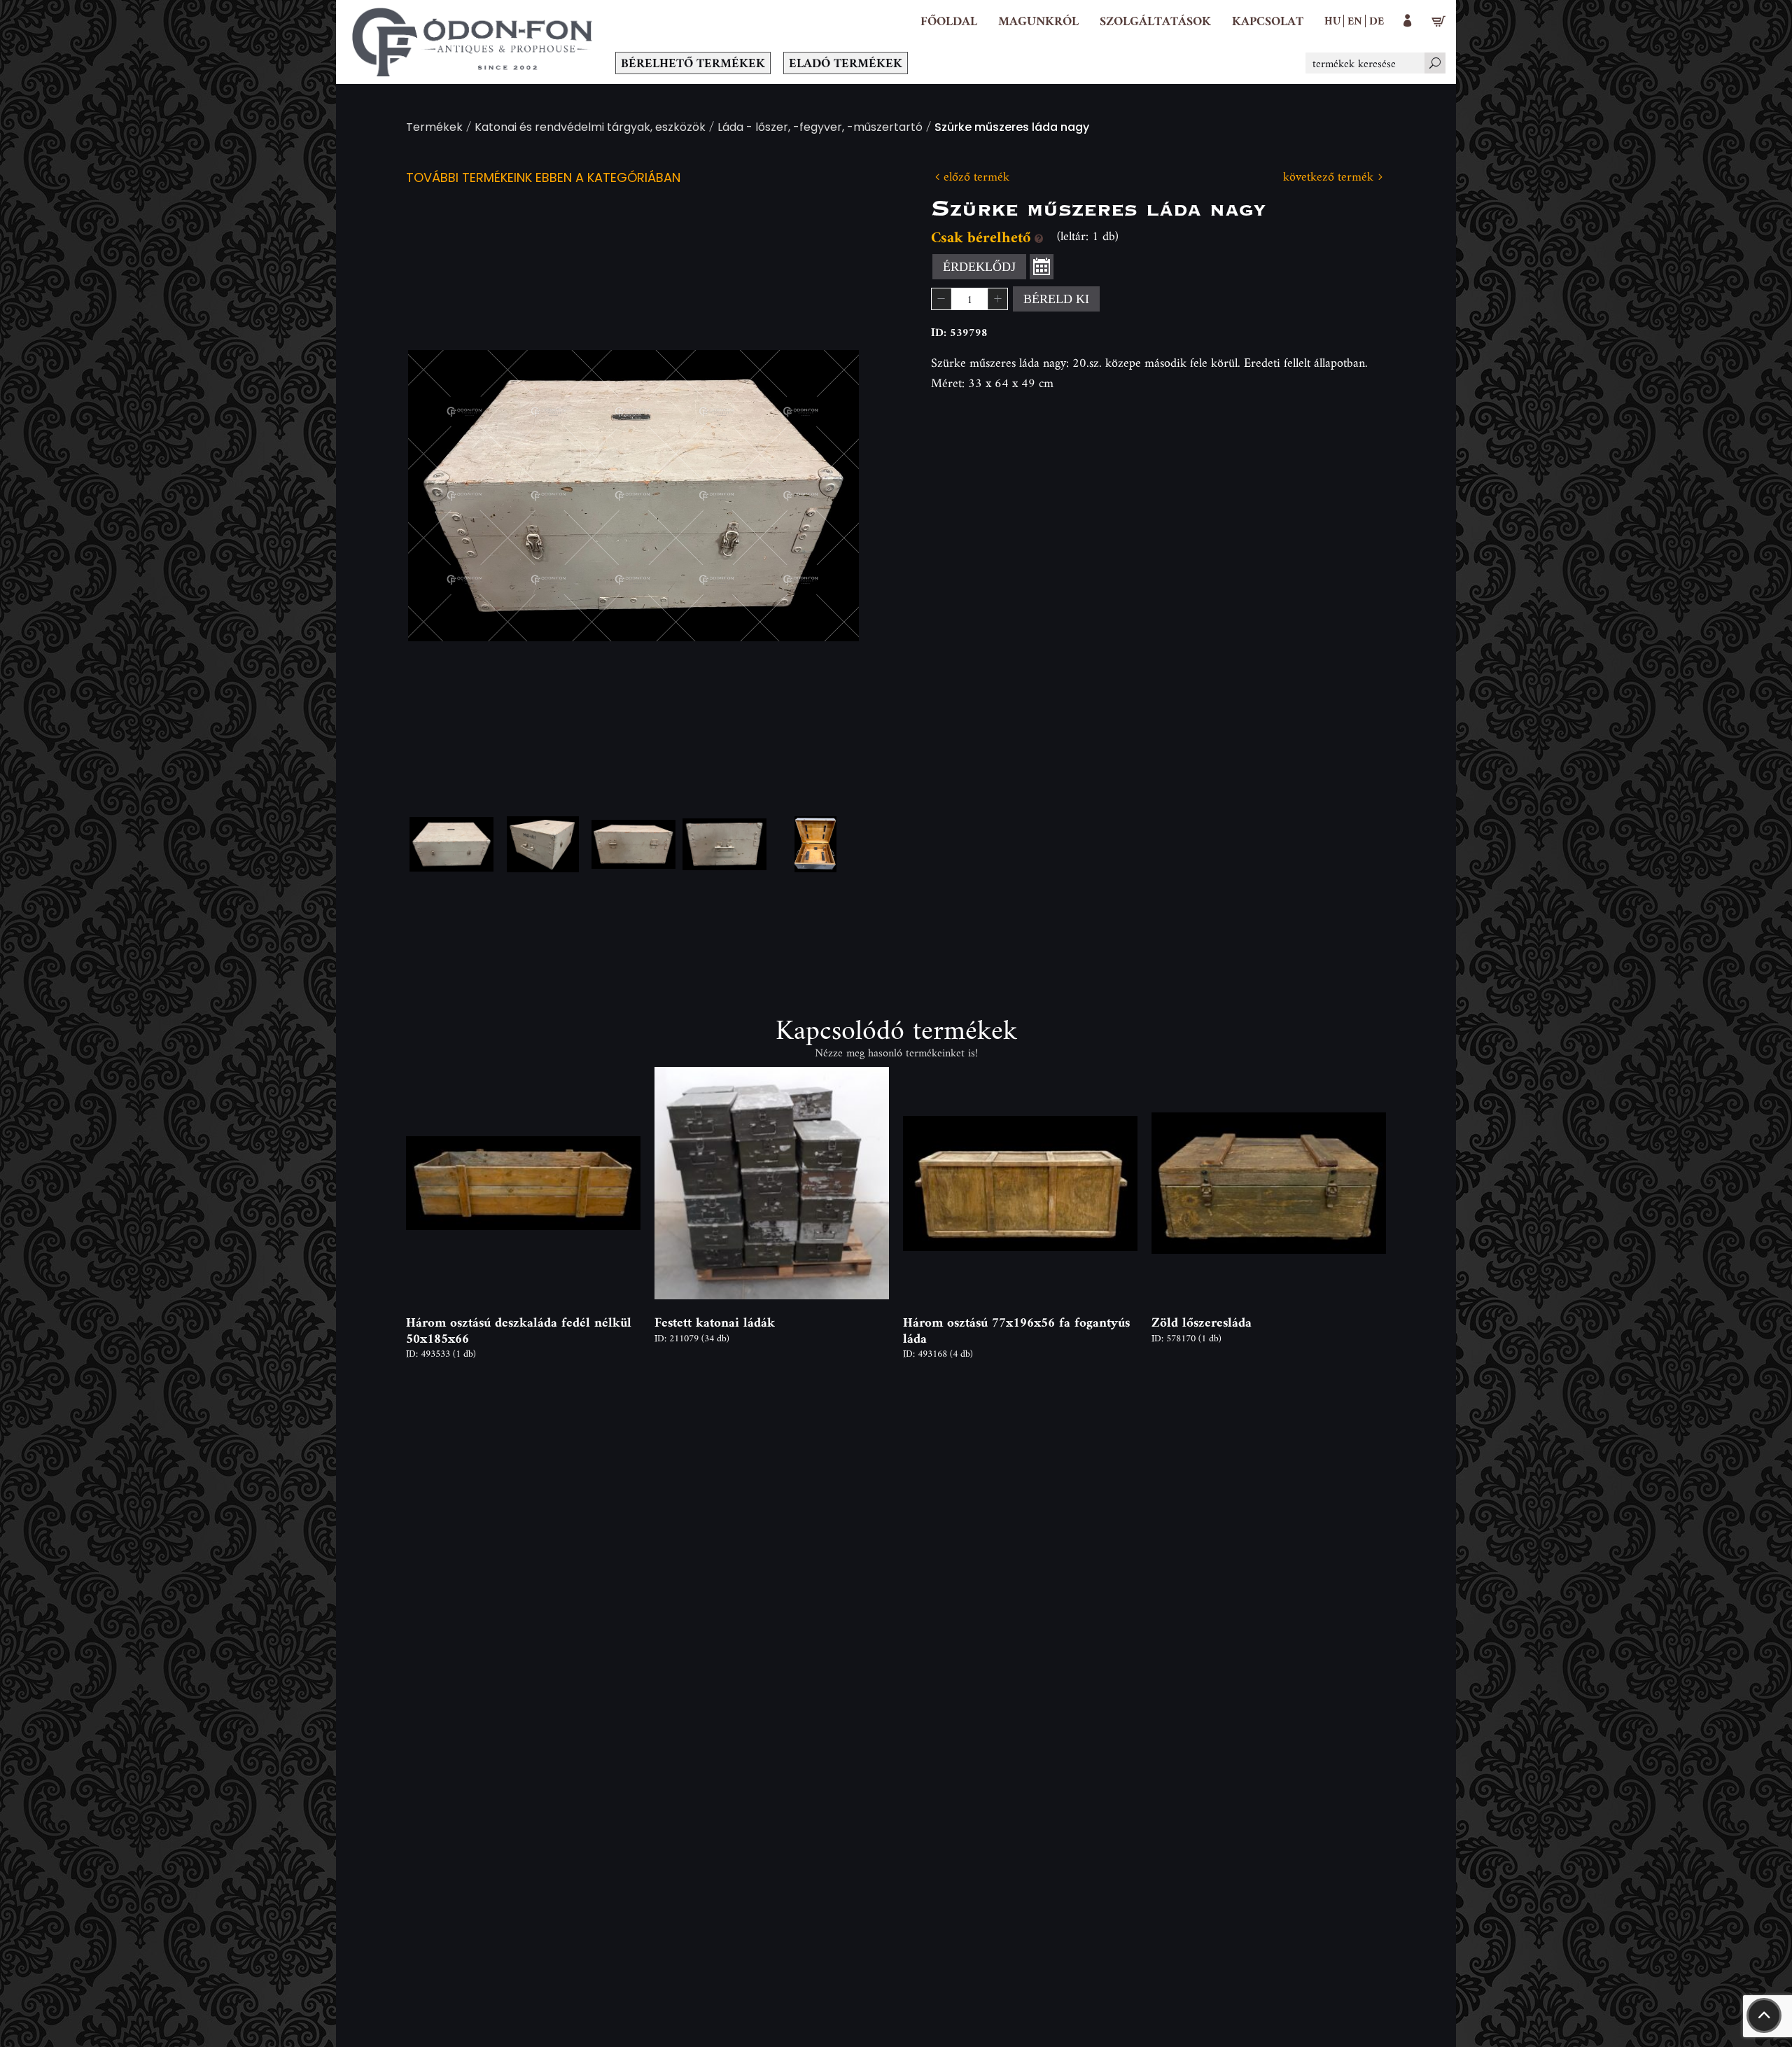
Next (826, 496)
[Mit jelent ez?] (1039, 237)
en (1355, 20)
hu (1332, 20)
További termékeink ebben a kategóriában (543, 179)
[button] (1038, 21)
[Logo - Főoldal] (472, 42)
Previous (441, 496)
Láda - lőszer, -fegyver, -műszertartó (820, 128)
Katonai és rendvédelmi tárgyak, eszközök (590, 128)
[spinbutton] (969, 299)
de (1377, 20)
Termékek (434, 128)
